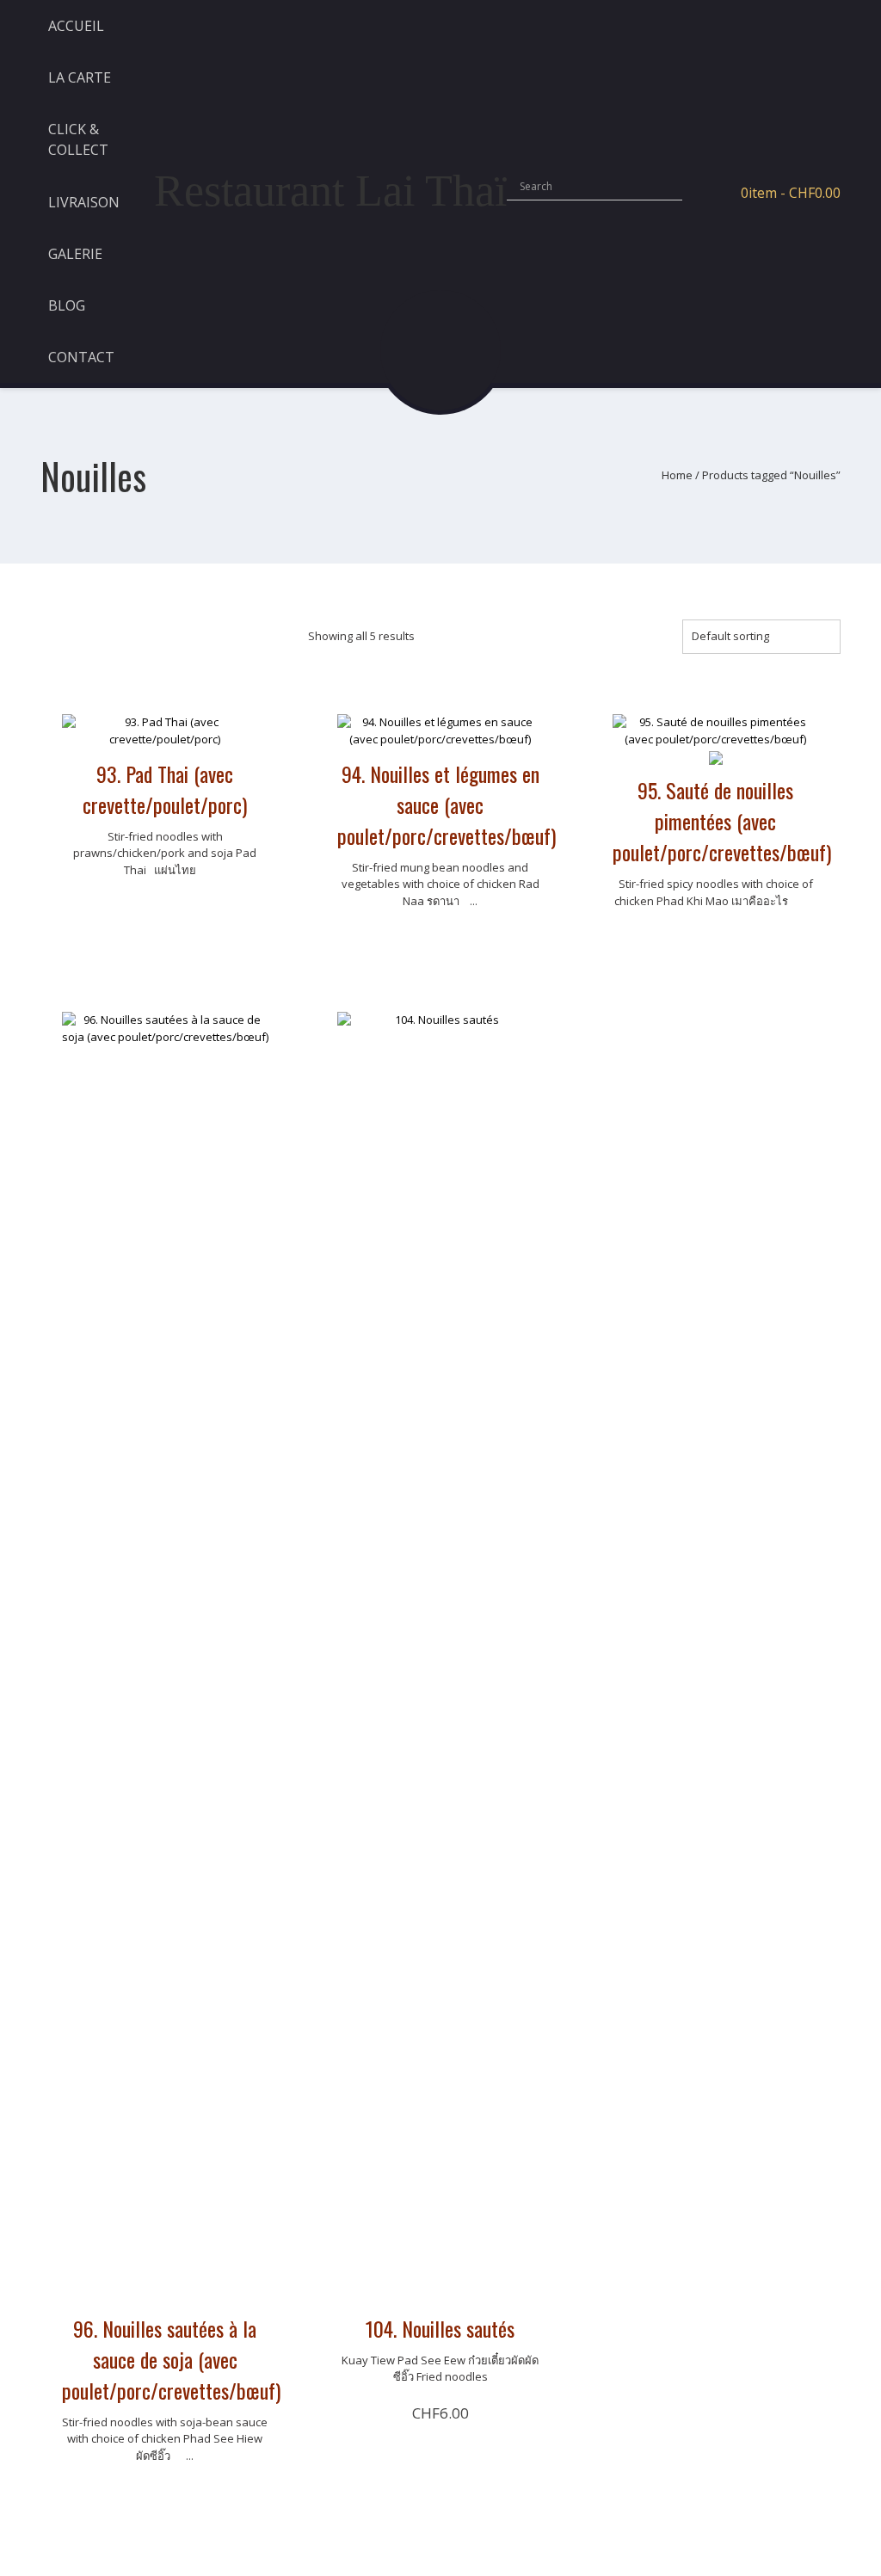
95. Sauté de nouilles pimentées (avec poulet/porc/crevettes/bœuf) (722, 821)
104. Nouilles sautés (440, 2328)
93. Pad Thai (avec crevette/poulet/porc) (165, 789)
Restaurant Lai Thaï (330, 191)
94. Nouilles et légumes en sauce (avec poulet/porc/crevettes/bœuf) (447, 804)
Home (677, 475)
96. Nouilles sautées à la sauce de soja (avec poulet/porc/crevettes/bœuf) (171, 2359)
